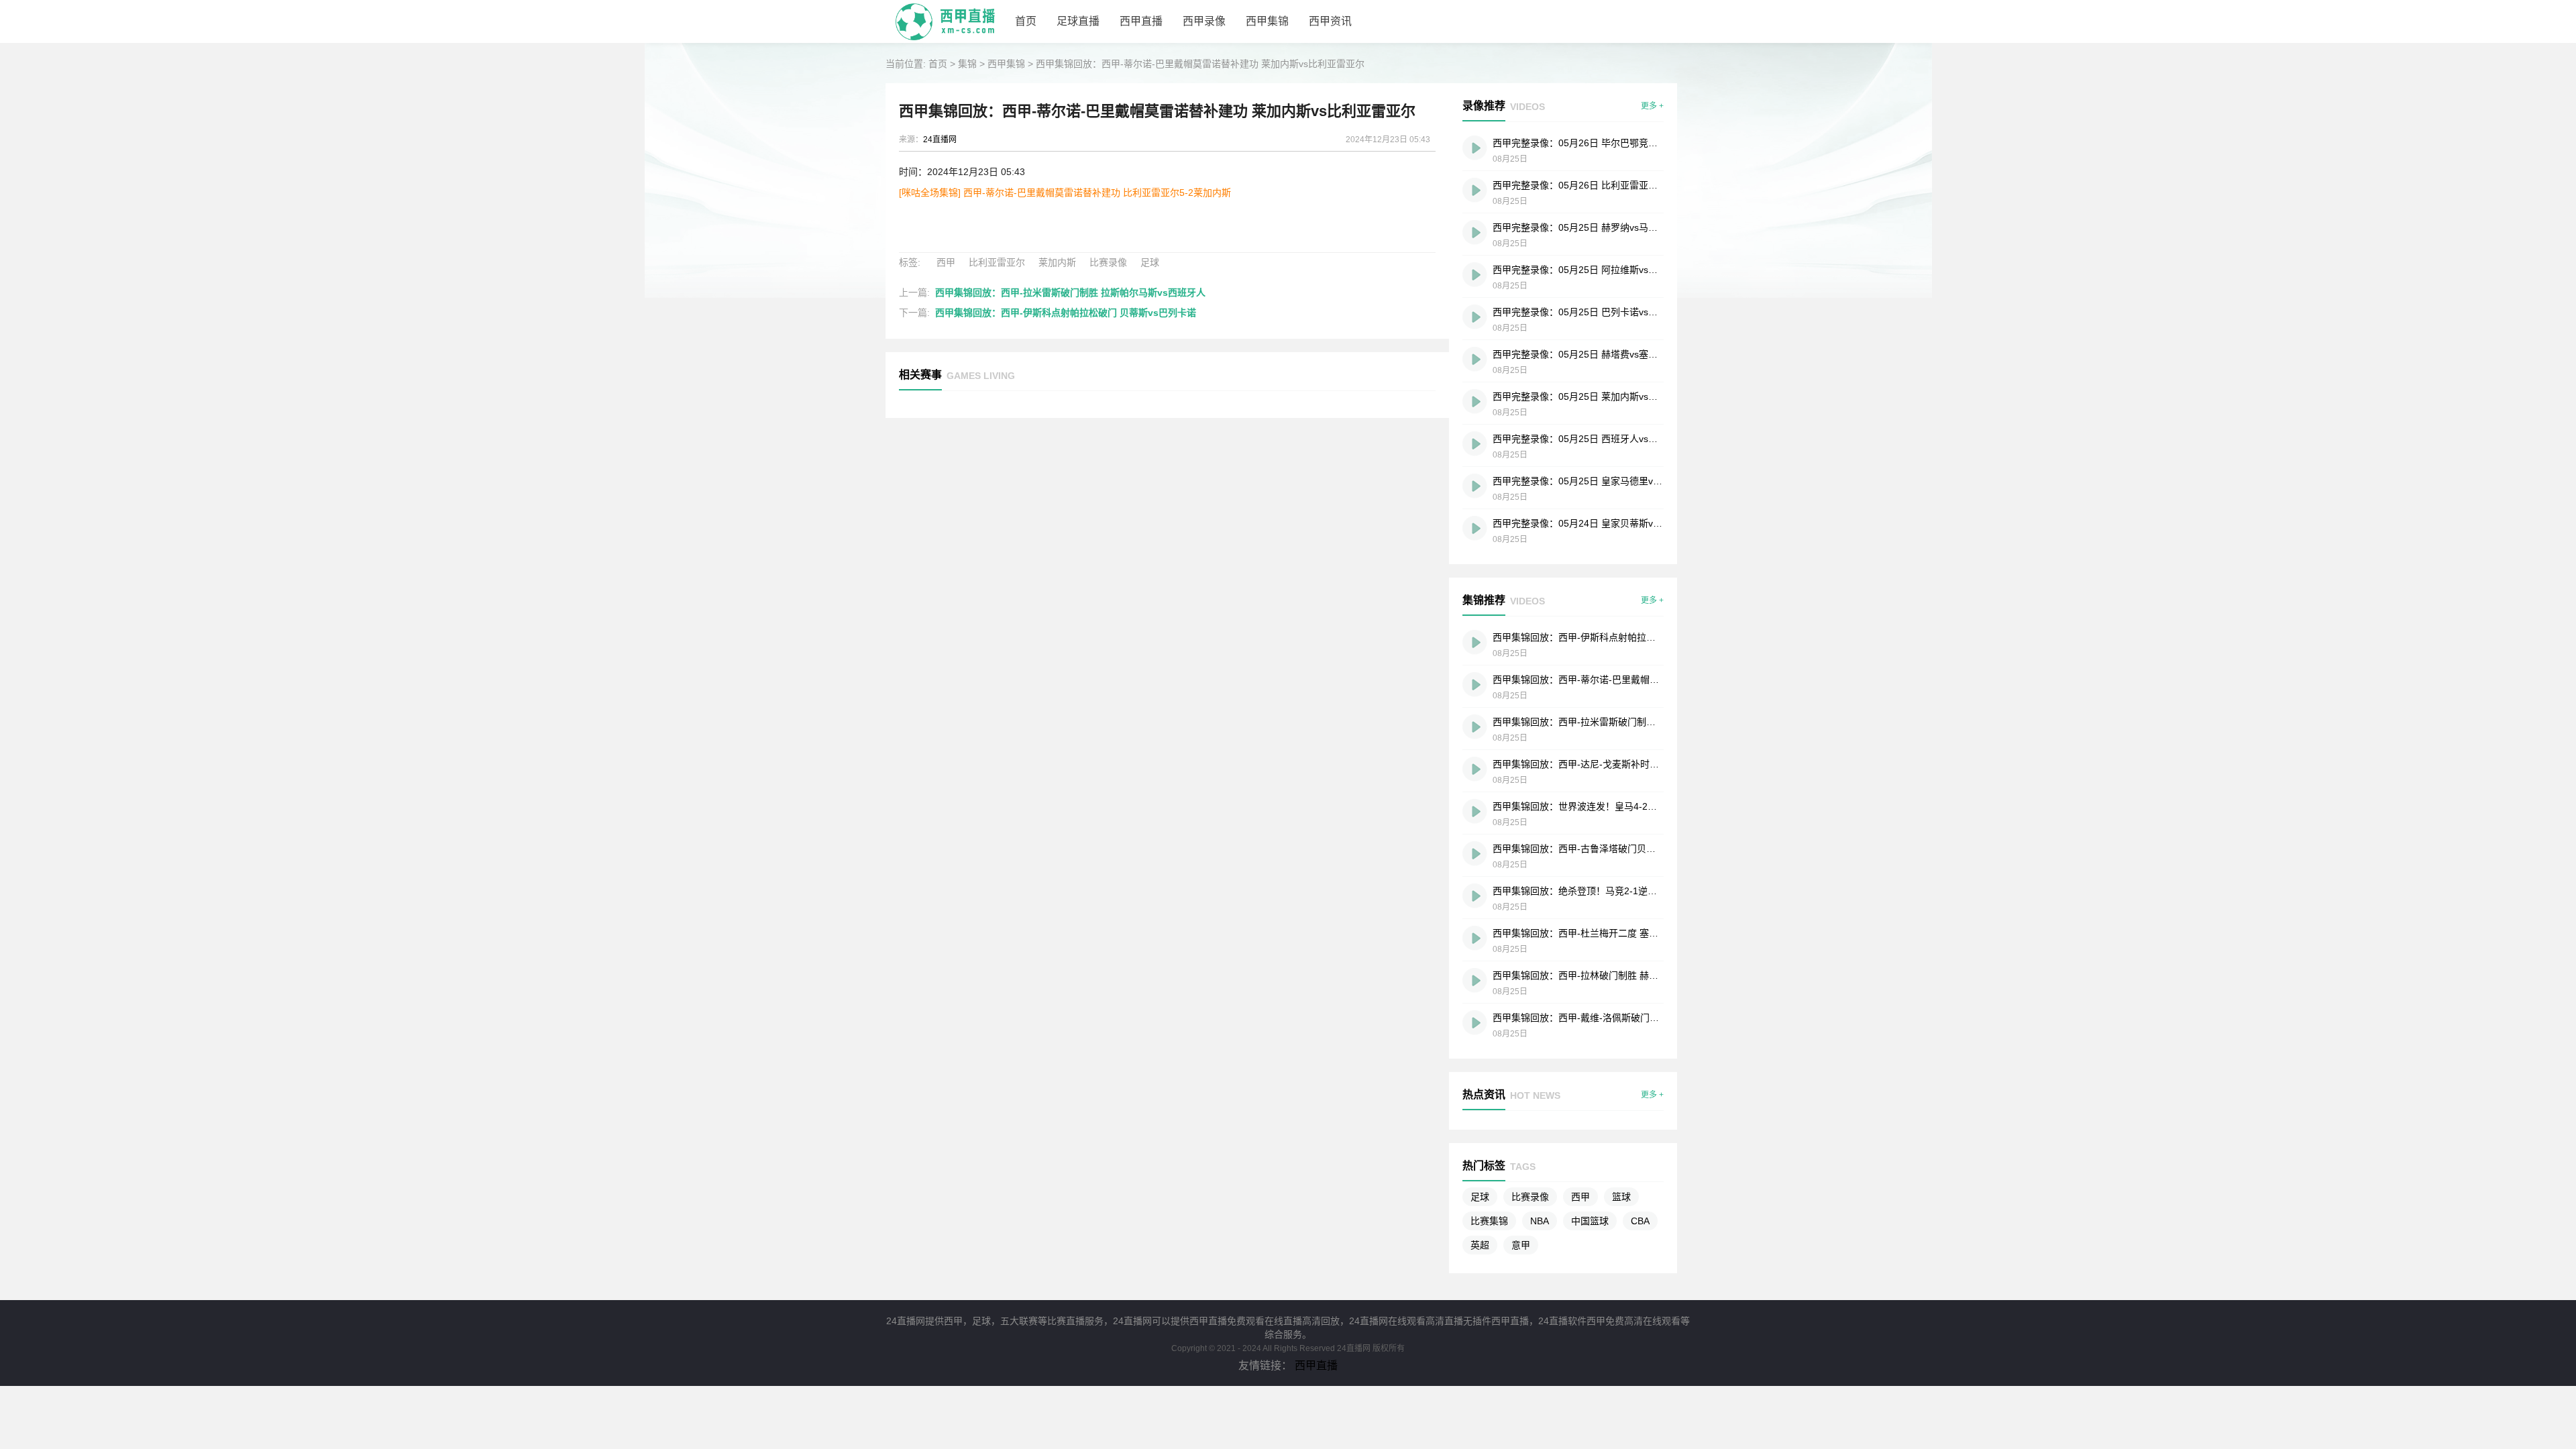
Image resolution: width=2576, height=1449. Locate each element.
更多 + (1652, 106)
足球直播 (1078, 21)
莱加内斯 (1057, 262)
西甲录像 (1204, 21)
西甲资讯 (1330, 21)
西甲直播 (1141, 21)
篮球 (1621, 1197)
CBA (1640, 1221)
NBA (1540, 1221)
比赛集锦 (1489, 1221)
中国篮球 (1590, 1221)
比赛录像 (1108, 262)
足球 (1150, 262)
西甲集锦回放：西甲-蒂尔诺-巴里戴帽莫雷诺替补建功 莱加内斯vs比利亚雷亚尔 (1200, 64)
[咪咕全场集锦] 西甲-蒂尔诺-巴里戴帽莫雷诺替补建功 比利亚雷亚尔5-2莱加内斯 (1065, 193)
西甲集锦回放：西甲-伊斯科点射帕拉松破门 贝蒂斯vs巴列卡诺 (1066, 313)
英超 (1480, 1245)
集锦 (967, 64)
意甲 (1521, 1245)
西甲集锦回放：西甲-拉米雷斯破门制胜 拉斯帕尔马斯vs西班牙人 (1070, 292)
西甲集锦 (1267, 21)
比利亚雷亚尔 (997, 262)
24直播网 (940, 140)
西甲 (946, 262)
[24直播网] (945, 40)
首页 (1026, 21)
